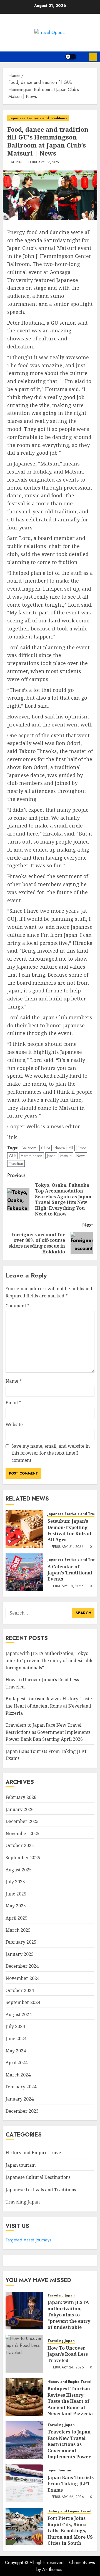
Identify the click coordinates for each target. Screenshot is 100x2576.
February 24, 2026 (68, 2368)
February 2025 (21, 1942)
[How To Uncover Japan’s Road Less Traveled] (24, 2354)
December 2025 (22, 1821)
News (81, 1156)
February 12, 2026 (44, 162)
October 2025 (20, 1845)
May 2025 (16, 1906)
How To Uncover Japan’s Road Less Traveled (68, 2354)
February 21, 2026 (67, 1547)
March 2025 (18, 1930)
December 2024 (22, 1966)
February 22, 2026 (68, 2497)
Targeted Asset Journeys (28, 2240)
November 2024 (22, 1978)
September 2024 (23, 2002)
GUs (12, 1156)
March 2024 (18, 2075)
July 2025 (15, 1882)
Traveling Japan (23, 2202)
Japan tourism (21, 2165)
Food (82, 1148)
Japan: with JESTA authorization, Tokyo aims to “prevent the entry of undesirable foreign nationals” (50, 1660)
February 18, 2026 (67, 1586)
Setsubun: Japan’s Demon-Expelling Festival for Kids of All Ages (70, 1530)
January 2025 (20, 1954)
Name (14, 1381)
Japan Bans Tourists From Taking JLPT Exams (71, 2484)
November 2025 (22, 1833)
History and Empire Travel (34, 2153)
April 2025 (17, 1918)
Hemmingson (32, 1156)
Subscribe (93, 57)
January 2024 (20, 2099)
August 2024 (19, 2014)
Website (14, 1424)
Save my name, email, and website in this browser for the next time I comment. (51, 1453)
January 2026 (20, 1809)
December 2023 (22, 2111)
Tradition (16, 1163)
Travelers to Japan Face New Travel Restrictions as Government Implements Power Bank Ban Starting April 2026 (48, 1732)
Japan (51, 1156)
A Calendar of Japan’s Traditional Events (70, 1573)
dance (60, 1148)
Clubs (46, 1148)
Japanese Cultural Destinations (38, 2177)
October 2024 (20, 1990)
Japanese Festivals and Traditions (38, 118)
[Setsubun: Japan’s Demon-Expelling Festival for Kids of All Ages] (24, 1529)
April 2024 (17, 2063)
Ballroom (29, 1148)
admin (16, 162)
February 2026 (21, 1797)
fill (71, 1148)
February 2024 (21, 2087)
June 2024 (16, 2039)
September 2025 (23, 1858)
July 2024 (15, 2026)
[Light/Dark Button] (71, 57)
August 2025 (19, 1870)
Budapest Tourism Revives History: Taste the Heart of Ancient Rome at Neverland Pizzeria (49, 1706)
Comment (17, 1306)
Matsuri (66, 1156)
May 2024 (16, 2051)
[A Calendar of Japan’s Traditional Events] (24, 1572)
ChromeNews (82, 2563)
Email (13, 1403)
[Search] (83, 57)
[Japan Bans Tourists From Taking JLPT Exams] (24, 2483)
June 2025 (16, 1894)
